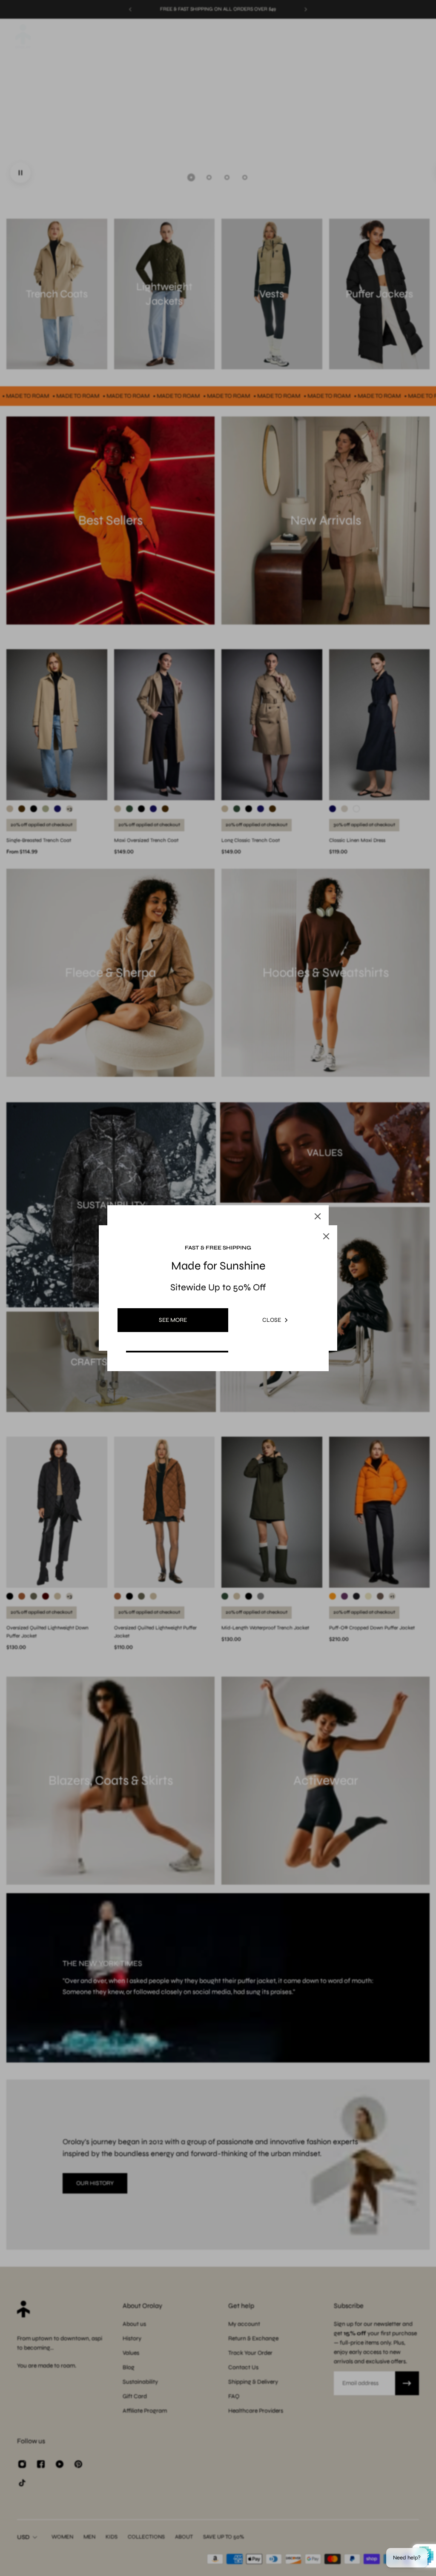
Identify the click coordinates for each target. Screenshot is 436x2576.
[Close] (318, 1216)
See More (173, 1320)
